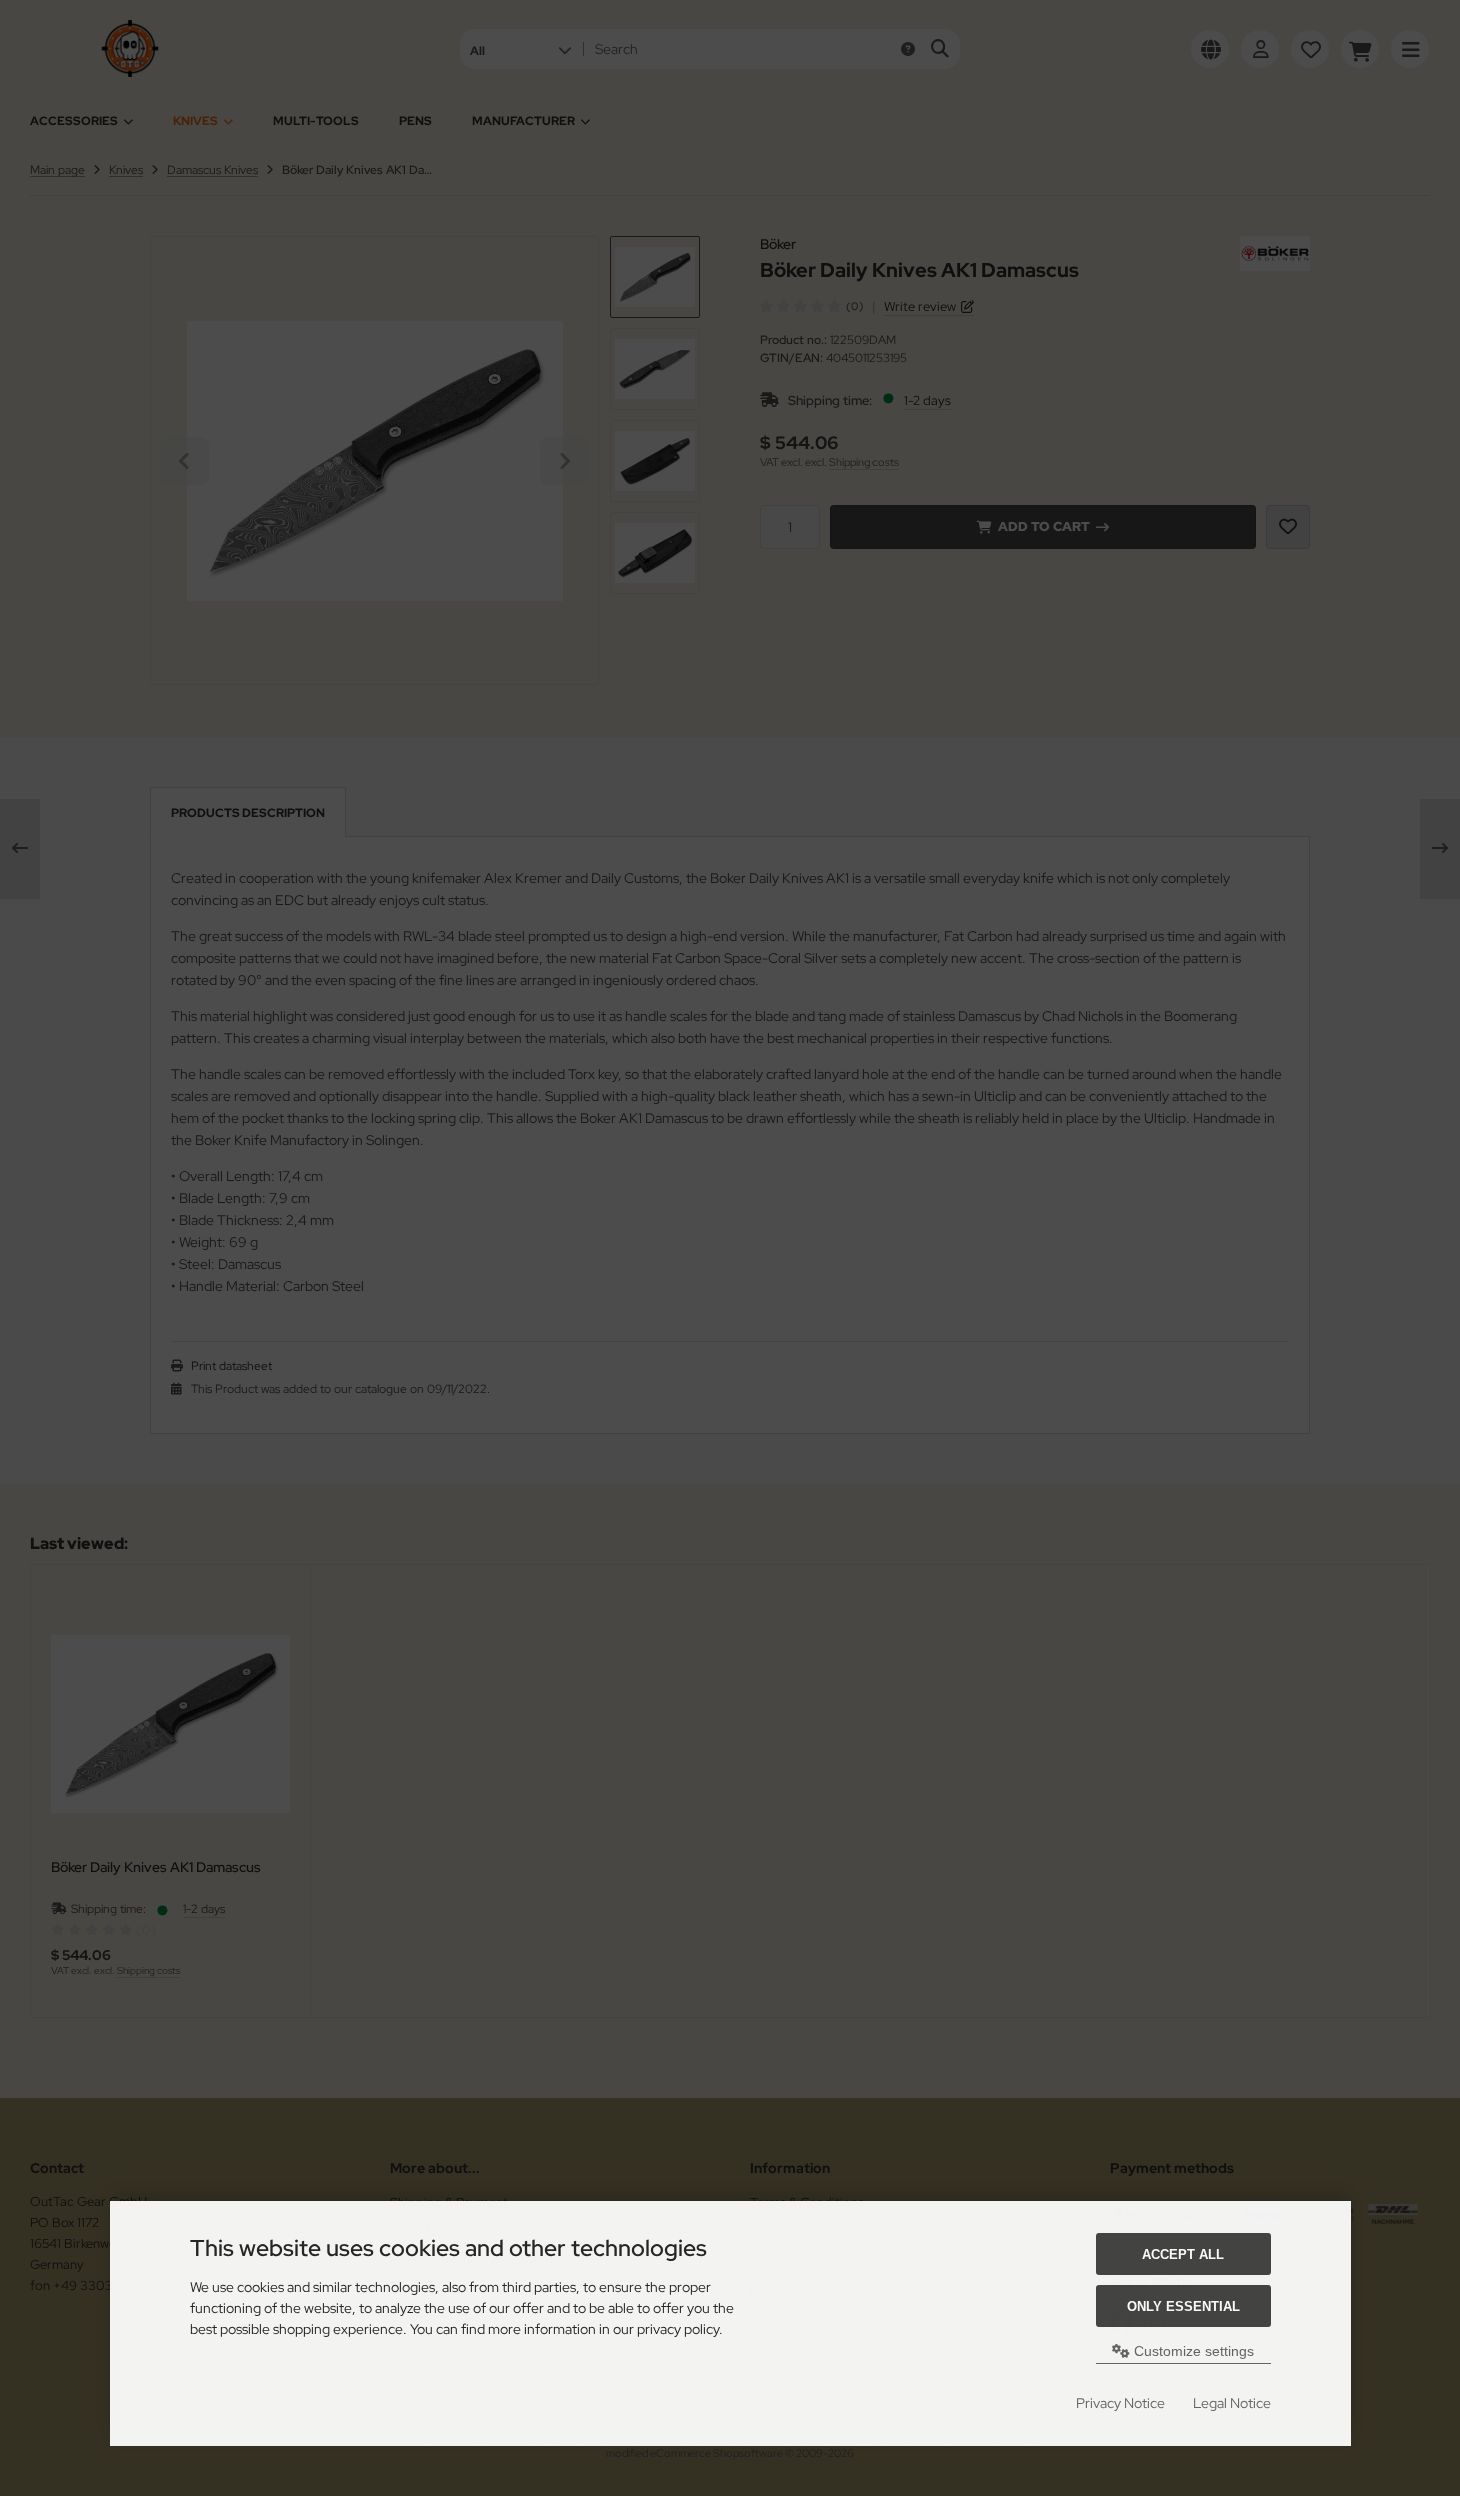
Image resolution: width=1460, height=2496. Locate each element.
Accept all (1183, 2254)
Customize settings (1192, 2351)
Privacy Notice (1120, 2403)
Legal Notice (1232, 2403)
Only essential (1183, 2306)
